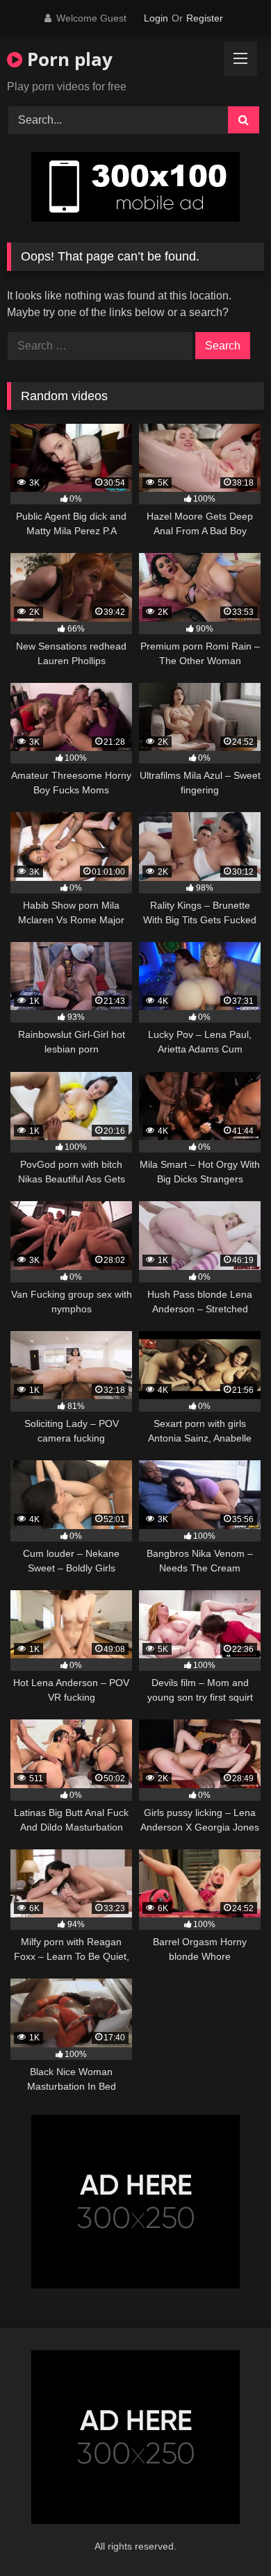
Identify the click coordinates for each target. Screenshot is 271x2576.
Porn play (67, 59)
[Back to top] (228, 2535)
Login (156, 18)
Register (205, 18)
